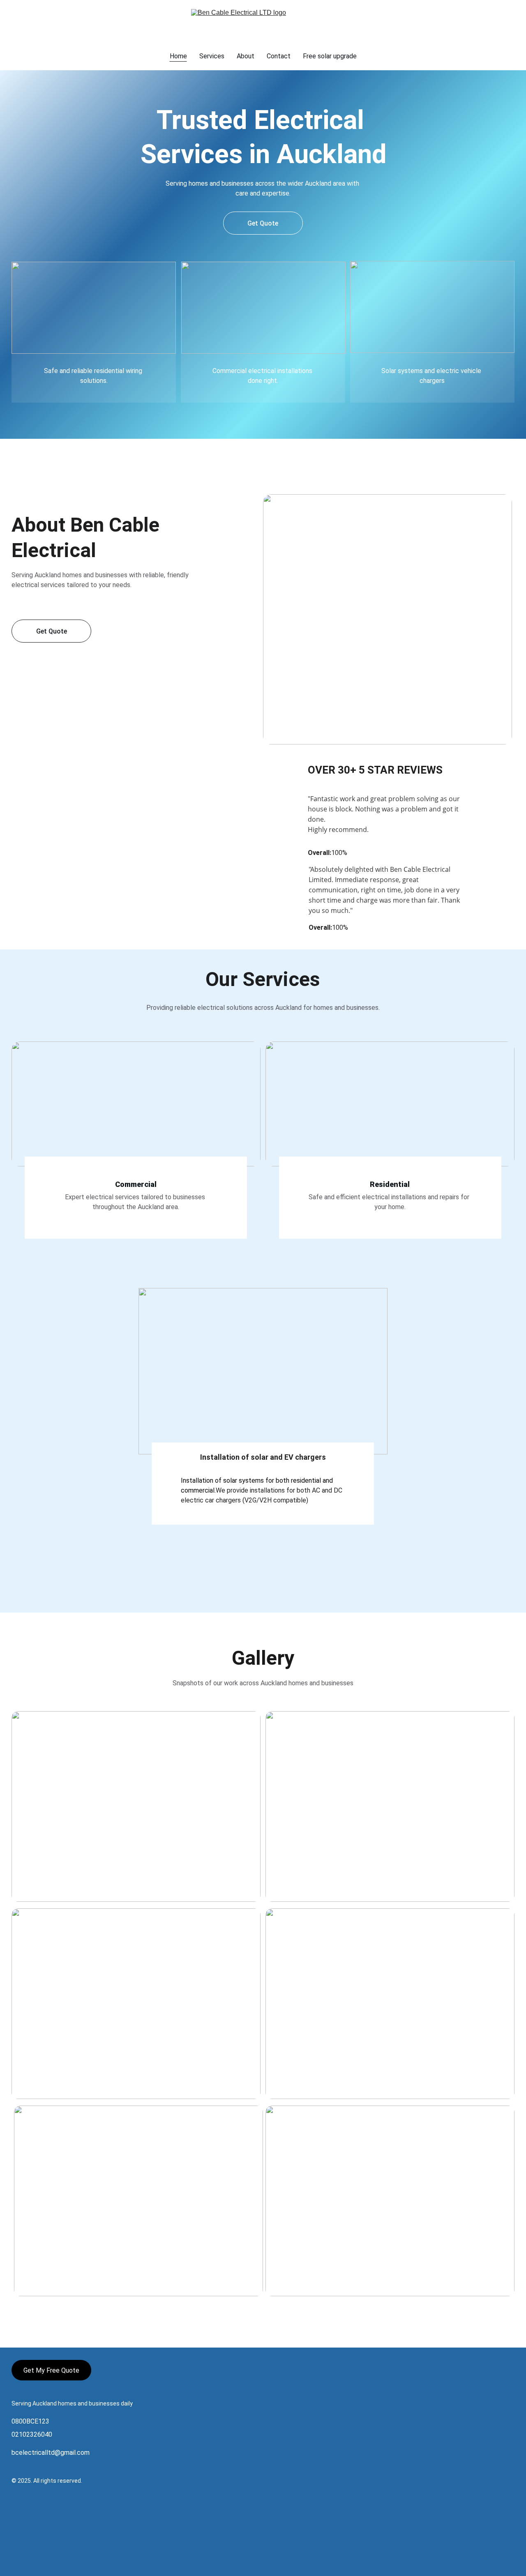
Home (178, 56)
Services (212, 56)
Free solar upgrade (330, 56)
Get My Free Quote (51, 2370)
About (246, 56)
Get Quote (263, 223)
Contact (279, 56)
